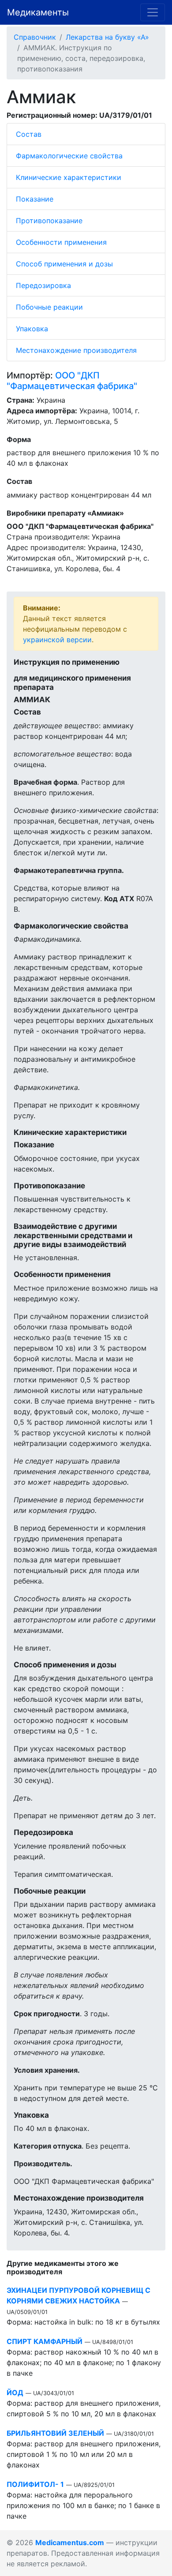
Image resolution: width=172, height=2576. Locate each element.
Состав (29, 134)
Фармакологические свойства (69, 156)
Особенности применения (61, 242)
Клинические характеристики (69, 177)
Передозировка (43, 285)
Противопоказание (49, 221)
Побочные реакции (49, 307)
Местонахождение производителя (76, 350)
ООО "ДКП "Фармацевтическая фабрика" (72, 381)
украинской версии (57, 640)
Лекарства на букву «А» (107, 37)
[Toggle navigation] (153, 12)
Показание (35, 199)
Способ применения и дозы (64, 264)
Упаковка (32, 329)
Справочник (35, 37)
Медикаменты (38, 12)
